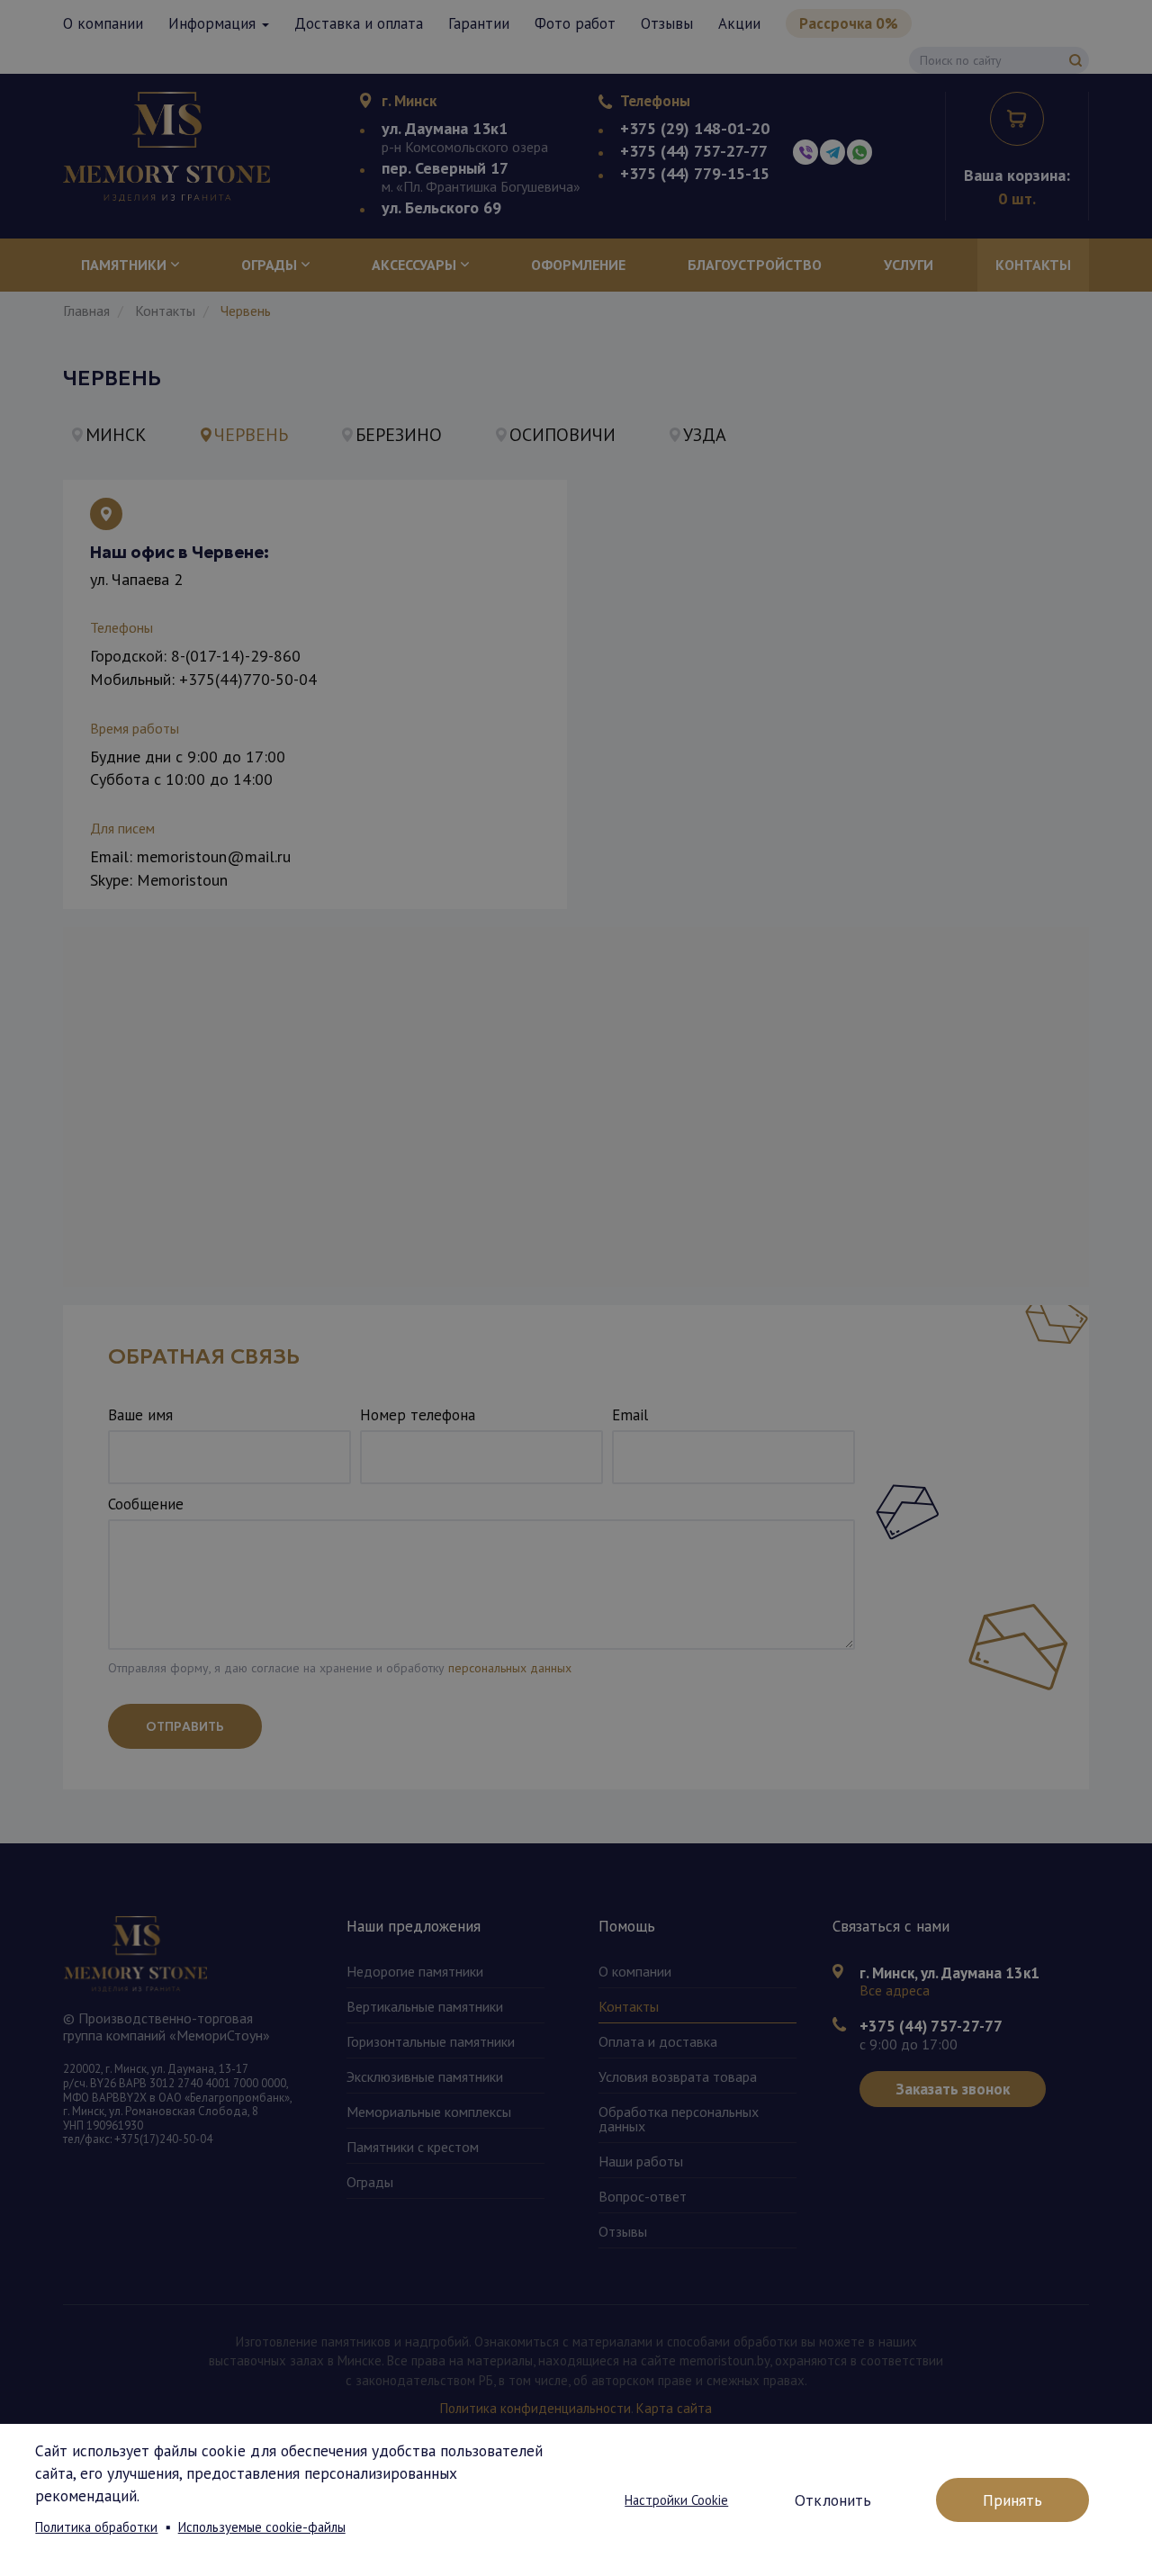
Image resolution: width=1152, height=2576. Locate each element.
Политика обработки (96, 2527)
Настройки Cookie (676, 2500)
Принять (1012, 2500)
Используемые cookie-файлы (262, 2527)
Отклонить (833, 2500)
